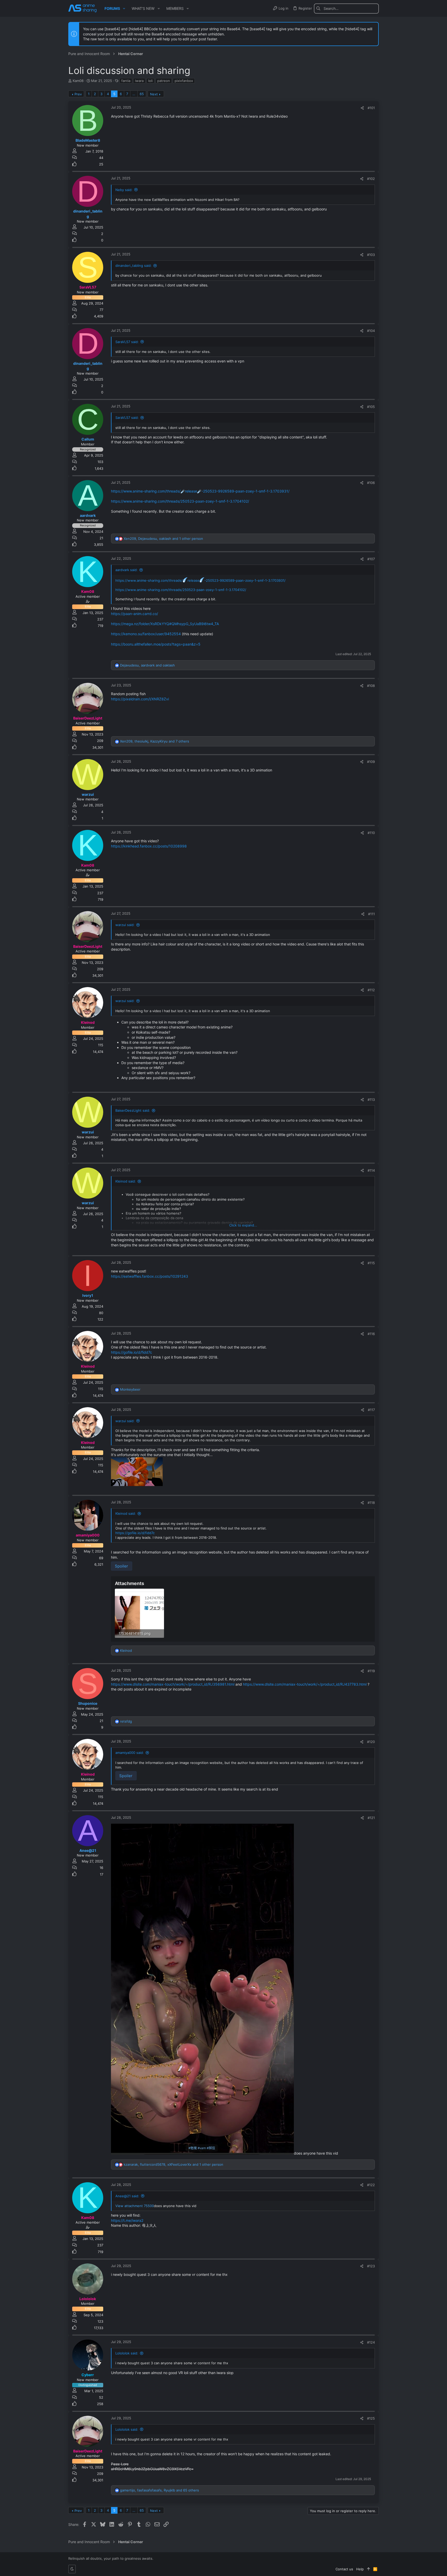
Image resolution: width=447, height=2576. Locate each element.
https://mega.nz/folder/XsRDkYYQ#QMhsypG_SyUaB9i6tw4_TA (165, 624)
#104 (371, 331)
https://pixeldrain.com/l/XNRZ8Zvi (140, 699)
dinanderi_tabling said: (133, 266)
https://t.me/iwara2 (127, 2220)
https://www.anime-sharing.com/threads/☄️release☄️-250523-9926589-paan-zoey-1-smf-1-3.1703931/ (200, 491)
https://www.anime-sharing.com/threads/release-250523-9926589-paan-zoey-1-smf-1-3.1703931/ (200, 580)
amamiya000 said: (130, 1753)
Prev (78, 94)
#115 (371, 1263)
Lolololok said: (127, 2353)
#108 (371, 686)
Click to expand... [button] (243, 1225)
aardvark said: (126, 570)
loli (150, 81)
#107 (371, 559)
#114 (371, 1170)
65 (142, 94)
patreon (164, 81)
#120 (371, 1742)
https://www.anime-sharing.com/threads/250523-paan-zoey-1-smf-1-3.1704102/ (180, 501)
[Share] (362, 108)
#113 (371, 1100)
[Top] (368, 2569)
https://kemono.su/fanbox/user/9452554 (146, 634)
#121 (371, 1818)
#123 (371, 2266)
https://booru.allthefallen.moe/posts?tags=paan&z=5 (156, 644)
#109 (371, 762)
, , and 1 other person (163, 539)
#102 (371, 179)
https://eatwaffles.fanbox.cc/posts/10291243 (150, 1276)
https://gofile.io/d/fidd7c (132, 1352)
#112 (371, 990)
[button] (124, 9)
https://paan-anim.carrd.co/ (135, 614)
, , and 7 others (155, 741)
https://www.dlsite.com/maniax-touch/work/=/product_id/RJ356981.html (173, 1684)
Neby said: (124, 190)
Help (360, 2569)
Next (154, 94)
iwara (139, 81)
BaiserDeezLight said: (133, 1110)
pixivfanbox (184, 81)
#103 (371, 255)
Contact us (344, 2569)
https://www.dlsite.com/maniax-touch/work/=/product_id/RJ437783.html (305, 1684)
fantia (126, 81)
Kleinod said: (126, 1181)
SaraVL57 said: (127, 342)
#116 (371, 1334)
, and (147, 665)
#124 (371, 2342)
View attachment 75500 (135, 2206)
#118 (371, 1503)
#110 (371, 833)
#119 (371, 1671)
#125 (371, 2418)
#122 (371, 2185)
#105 (371, 407)
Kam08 (78, 81)
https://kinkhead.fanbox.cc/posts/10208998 (149, 846)
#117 (371, 1410)
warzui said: (125, 925)
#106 (371, 483)
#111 (371, 914)
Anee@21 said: (127, 2196)
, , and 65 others (159, 2490)
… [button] (134, 94)
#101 (371, 108)
